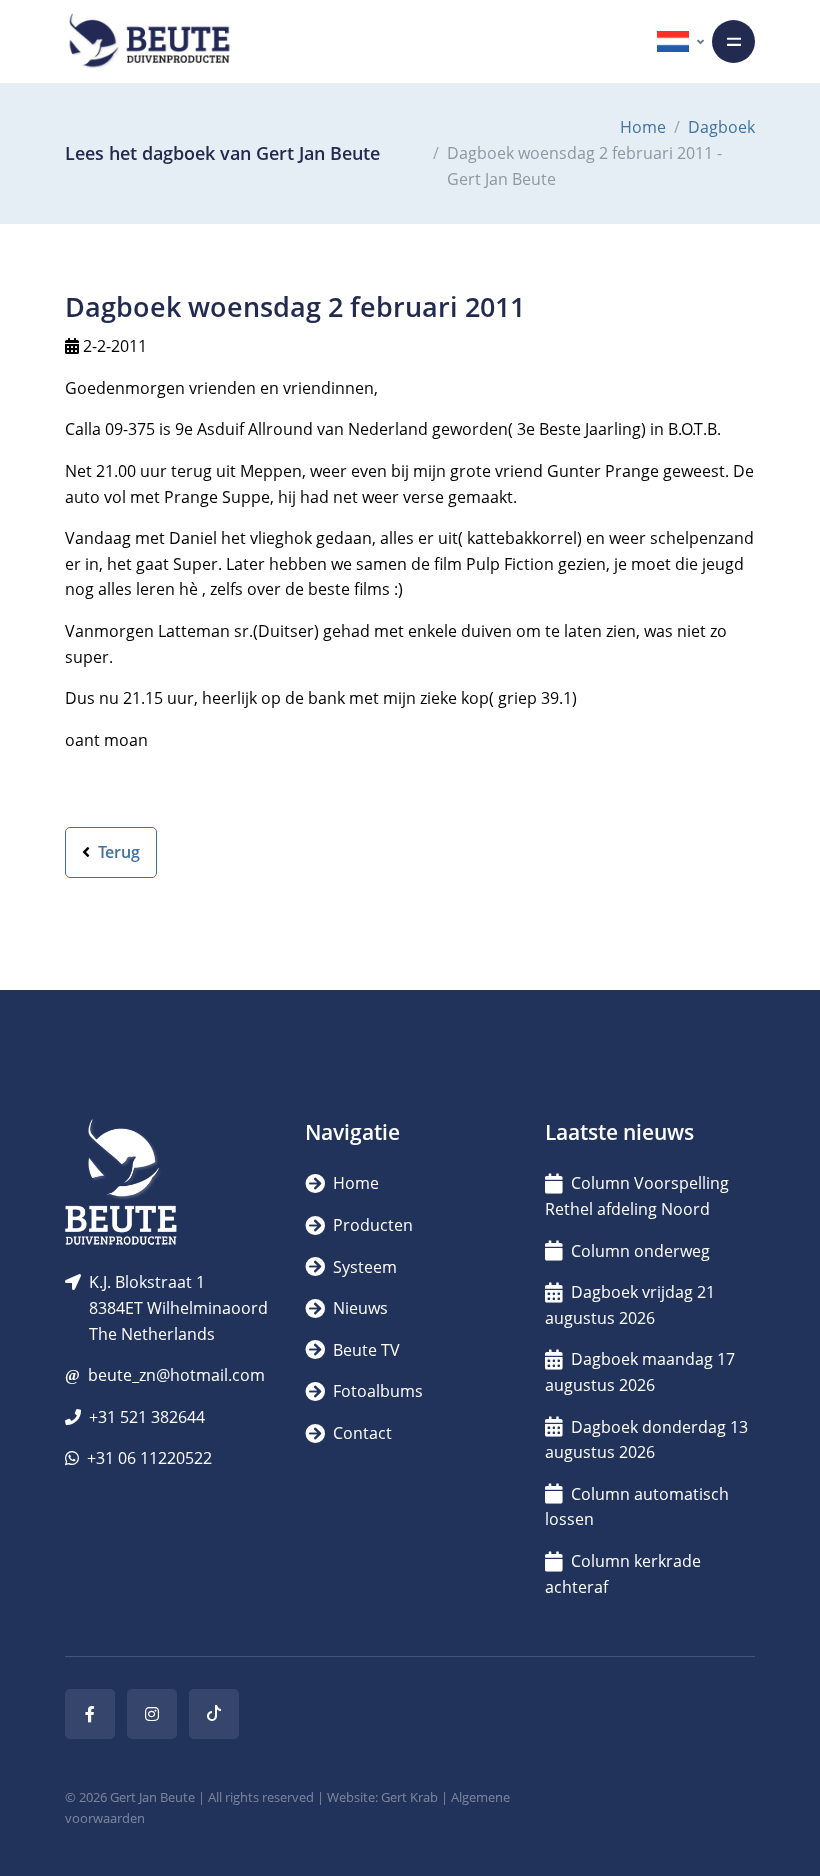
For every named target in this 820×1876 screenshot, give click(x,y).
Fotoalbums (376, 1391)
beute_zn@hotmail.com (176, 1375)
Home (643, 127)
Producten (371, 1225)
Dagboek (721, 127)
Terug (117, 852)
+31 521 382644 (147, 1417)
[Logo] (149, 41)
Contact (360, 1433)
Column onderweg (640, 1251)
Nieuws (358, 1308)
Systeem (363, 1267)
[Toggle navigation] (733, 41)
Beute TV (364, 1350)
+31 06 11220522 (149, 1458)
